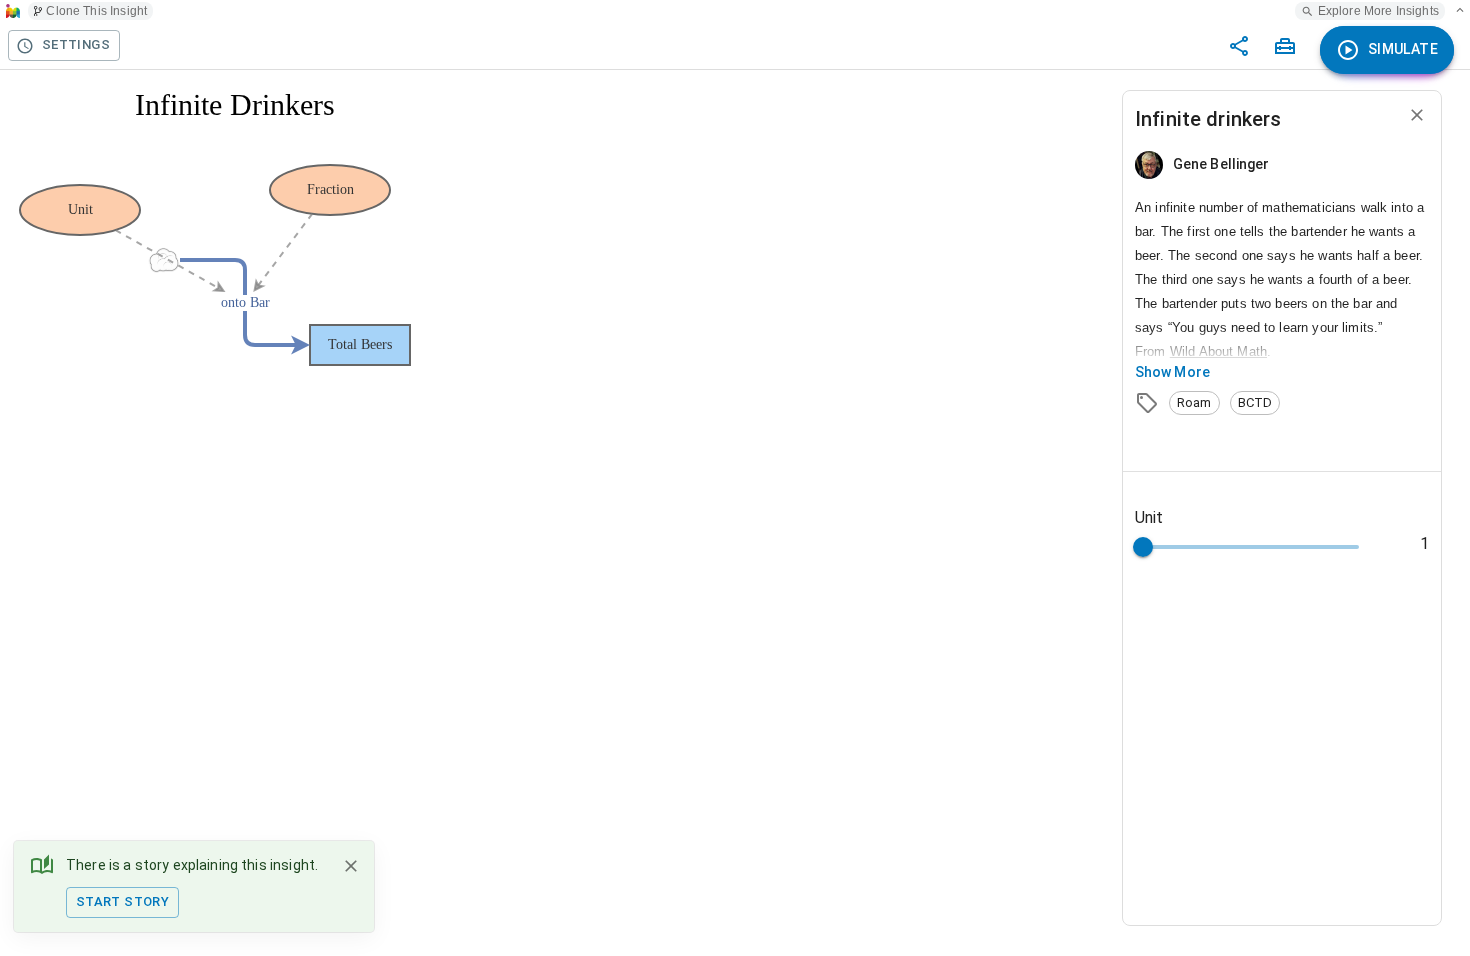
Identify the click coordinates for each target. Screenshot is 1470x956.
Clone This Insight (96, 11)
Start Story (122, 901)
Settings (76, 44)
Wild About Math (1218, 351)
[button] (1194, 403)
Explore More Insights (1378, 11)
